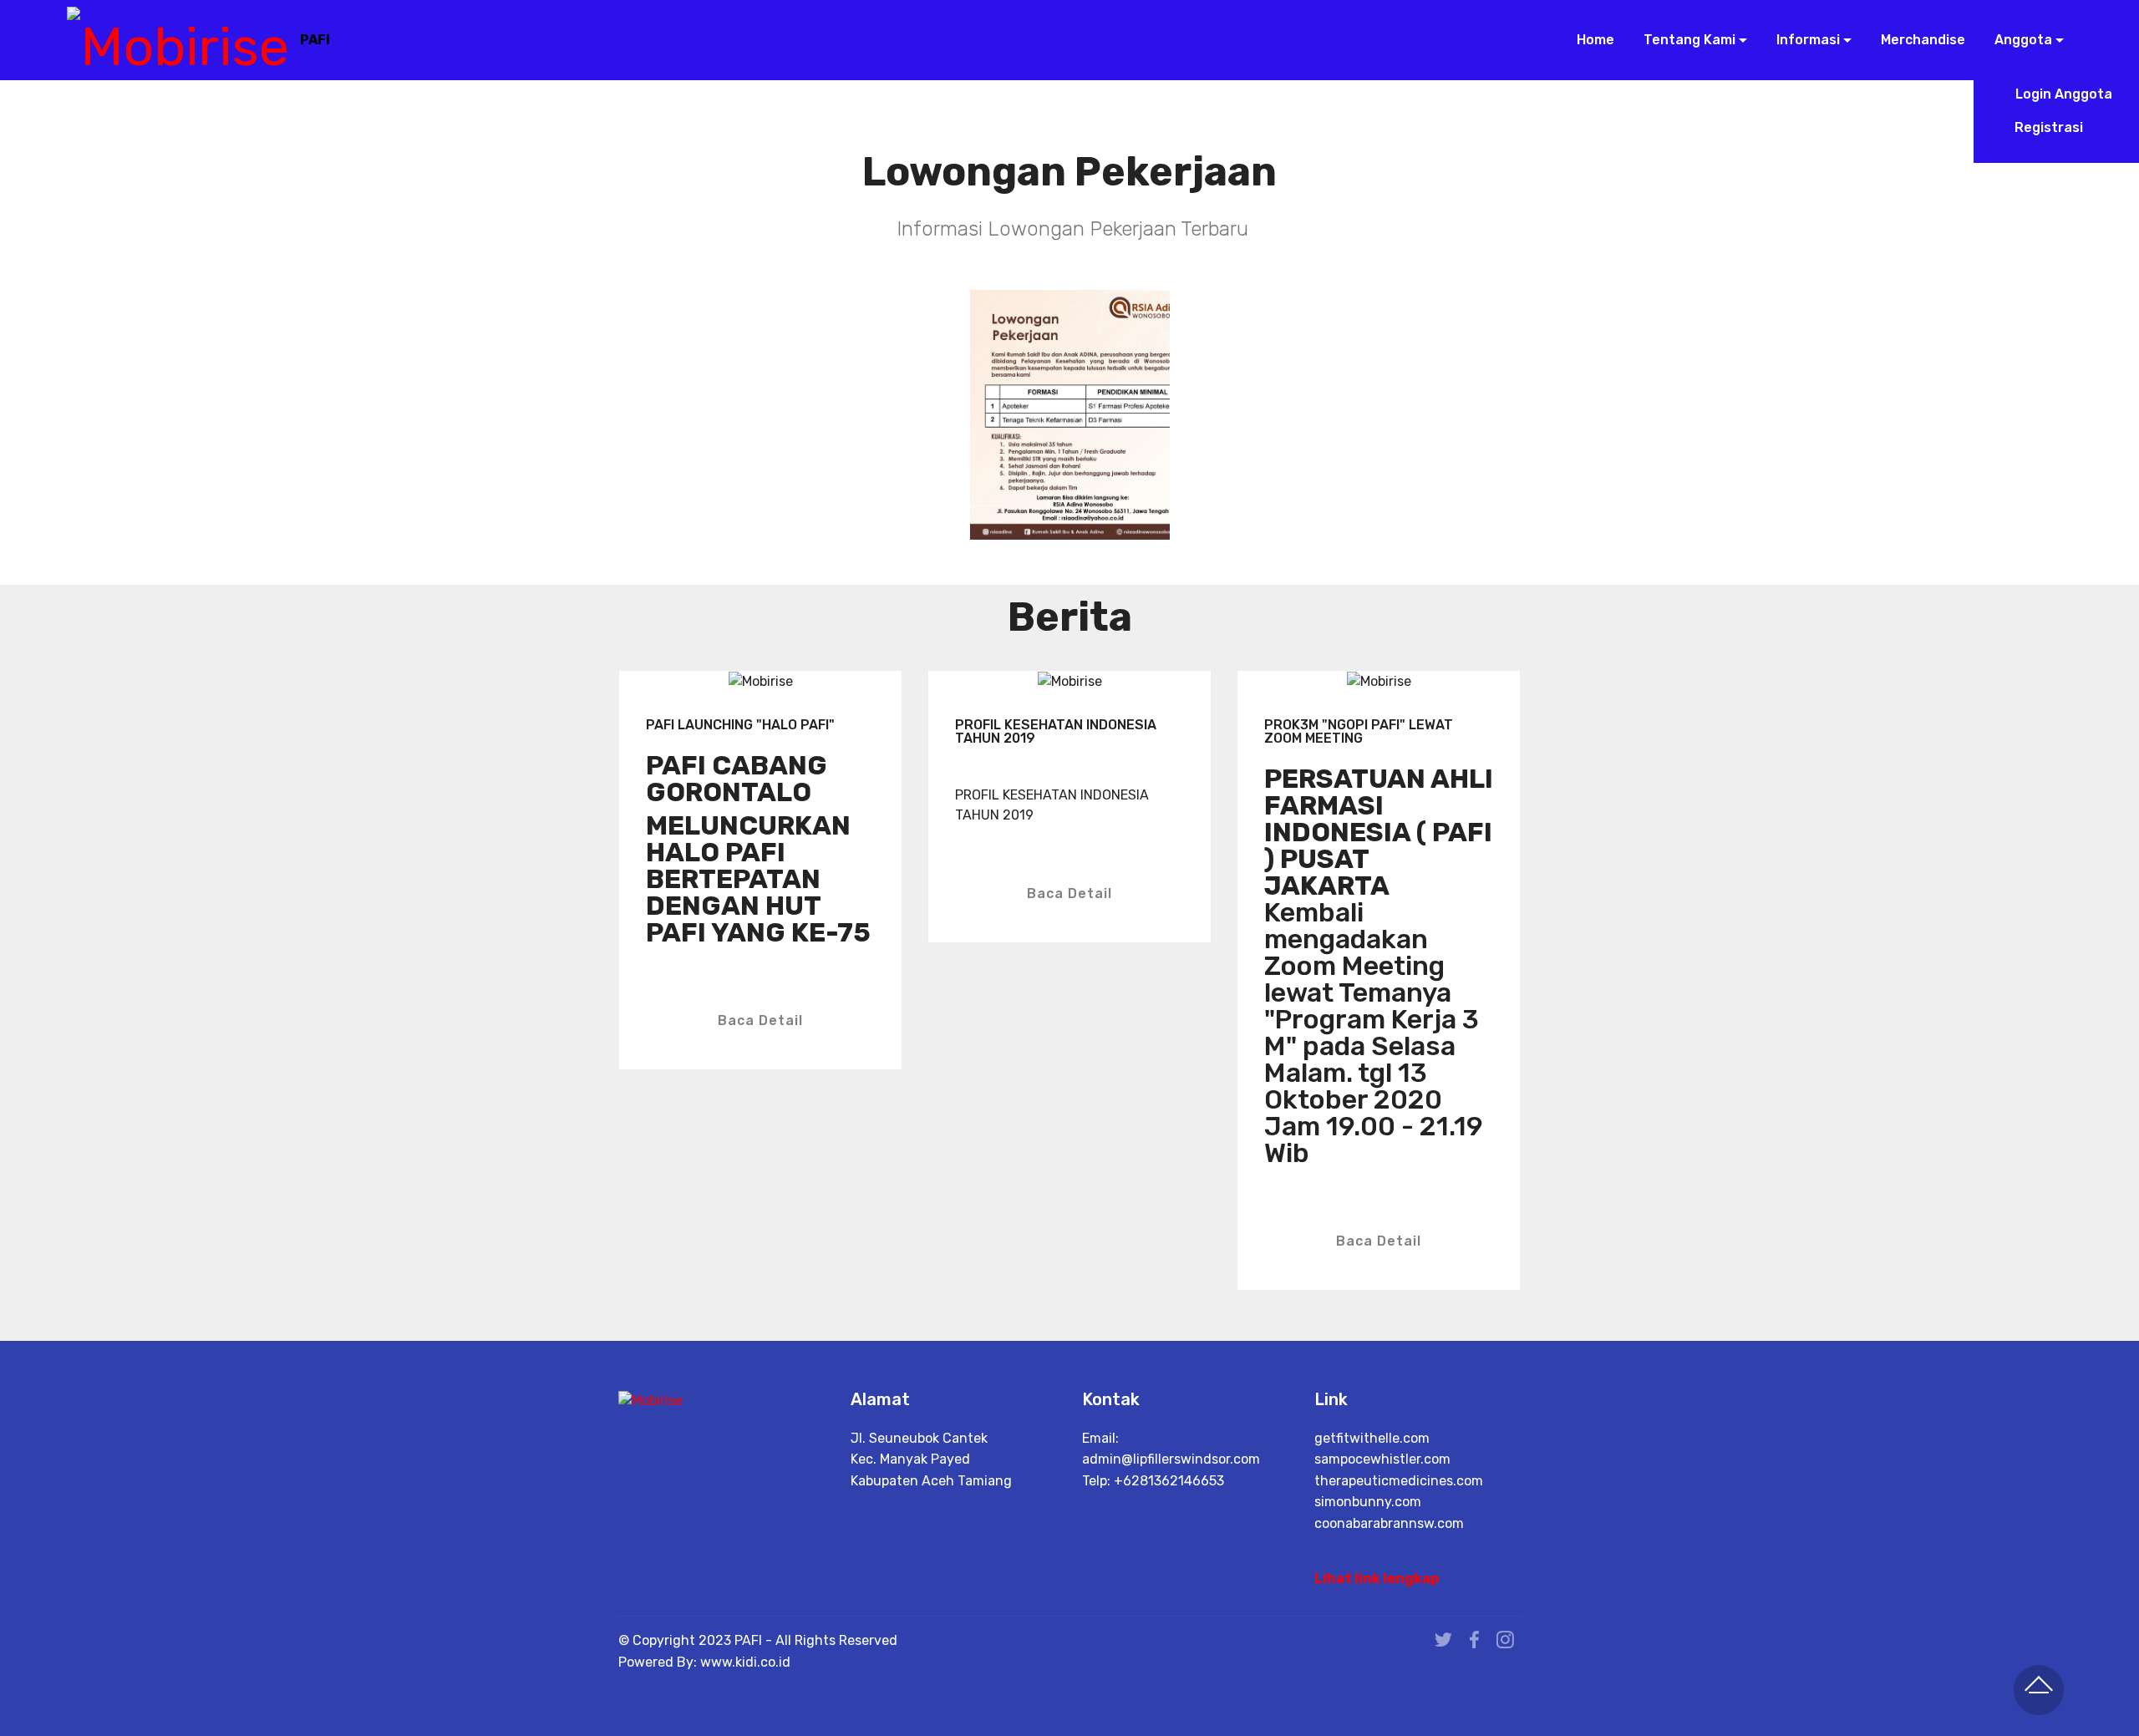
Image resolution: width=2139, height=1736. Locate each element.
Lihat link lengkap (1377, 1579)
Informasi (1806, 40)
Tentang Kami (1688, 40)
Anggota (2022, 40)
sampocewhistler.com (1382, 1459)
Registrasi (2062, 127)
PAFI (315, 40)
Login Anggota (2062, 94)
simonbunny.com (1368, 1502)
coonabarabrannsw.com (1389, 1523)
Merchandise (1921, 40)
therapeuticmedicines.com (1399, 1481)
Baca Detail (760, 1020)
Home (1593, 40)
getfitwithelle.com (1372, 1438)
